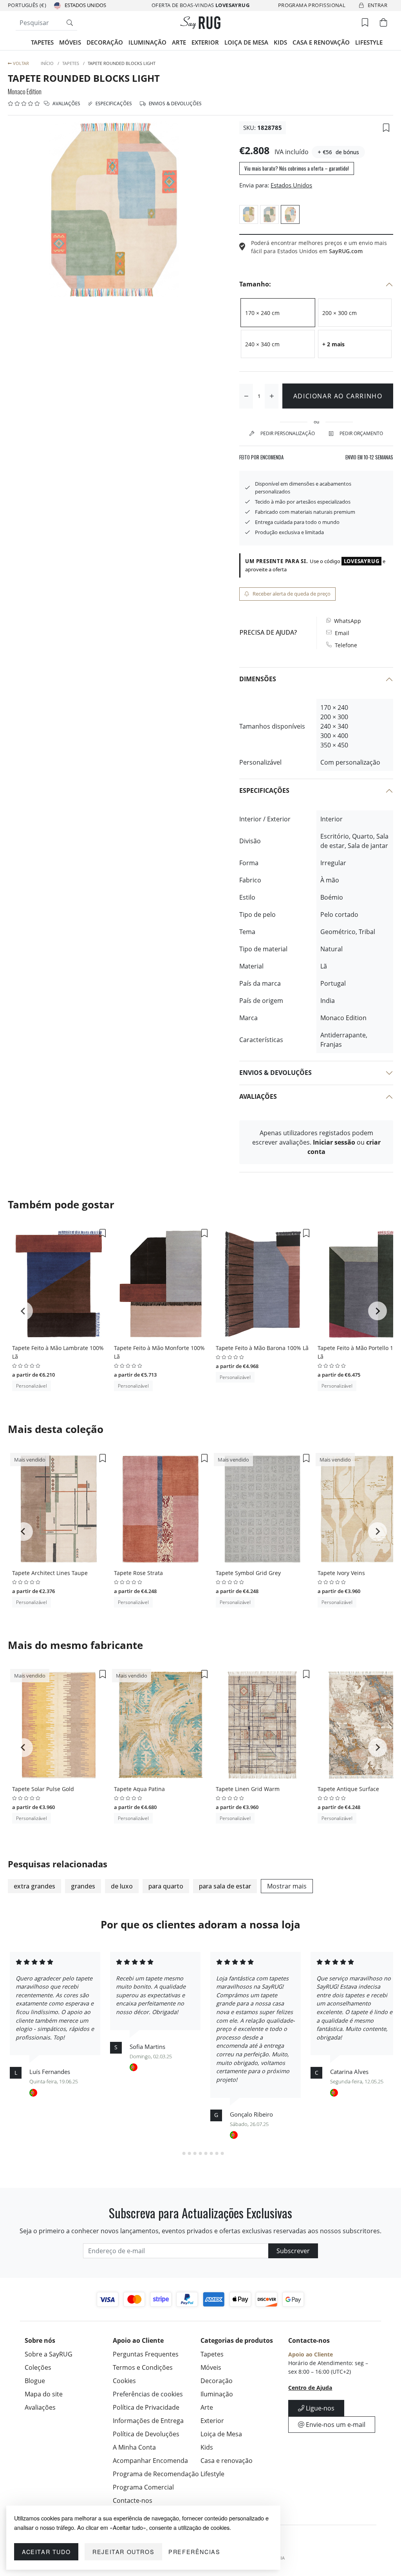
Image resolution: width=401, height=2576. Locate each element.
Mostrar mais (287, 1886)
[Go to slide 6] (206, 2153)
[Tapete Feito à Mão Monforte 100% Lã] (161, 1284)
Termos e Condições (143, 2367)
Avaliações (66, 104)
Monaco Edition (25, 92)
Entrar (378, 5)
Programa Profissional (312, 5)
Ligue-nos (319, 2408)
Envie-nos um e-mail (335, 2425)
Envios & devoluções (175, 104)
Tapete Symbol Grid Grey (248, 1573)
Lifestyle (369, 42)
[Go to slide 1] (178, 2153)
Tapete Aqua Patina (139, 1789)
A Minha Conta (134, 2447)
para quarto (166, 1886)
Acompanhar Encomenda (150, 2461)
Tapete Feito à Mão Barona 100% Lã (262, 1348)
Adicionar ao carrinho (338, 396)
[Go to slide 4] (195, 2153)
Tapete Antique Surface (348, 1789)
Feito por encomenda (261, 457)
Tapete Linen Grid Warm (248, 1789)
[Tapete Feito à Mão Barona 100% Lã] (262, 1284)
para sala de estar (225, 1886)
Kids (280, 42)
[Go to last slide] (23, 1311)
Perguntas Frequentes (146, 2354)
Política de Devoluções (146, 2434)
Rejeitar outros (123, 2552)
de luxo (122, 1886)
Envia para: (254, 185)
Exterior (205, 42)
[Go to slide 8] (217, 2153)
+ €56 (325, 152)
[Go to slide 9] (222, 2153)
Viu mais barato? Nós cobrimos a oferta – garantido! (297, 168)
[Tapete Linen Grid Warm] (262, 1725)
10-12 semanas (369, 457)
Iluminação (147, 42)
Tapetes (42, 42)
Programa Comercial (143, 2487)
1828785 (270, 128)
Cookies (124, 2381)
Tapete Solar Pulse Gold (43, 1789)
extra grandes (34, 1886)
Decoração (105, 42)
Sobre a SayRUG (49, 2354)
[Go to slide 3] (190, 2153)
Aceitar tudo (46, 2552)
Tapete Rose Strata (138, 1573)
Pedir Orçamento (361, 433)
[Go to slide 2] (184, 2153)
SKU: (249, 128)
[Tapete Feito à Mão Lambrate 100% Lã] (59, 1284)
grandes (83, 1886)
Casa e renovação (321, 42)
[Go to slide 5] (200, 2153)
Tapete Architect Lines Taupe (50, 1573)
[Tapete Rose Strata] (161, 1509)
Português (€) (27, 5)
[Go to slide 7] (211, 2153)
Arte (179, 42)
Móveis (70, 42)
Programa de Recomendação (156, 2474)
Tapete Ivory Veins (341, 1573)
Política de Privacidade (146, 2407)
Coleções (38, 2367)
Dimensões (258, 679)
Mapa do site (44, 2394)
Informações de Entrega (148, 2421)
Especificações (113, 104)
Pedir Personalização (288, 433)
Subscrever (293, 2251)
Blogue (35, 2381)
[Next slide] (378, 1311)
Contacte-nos (133, 2500)
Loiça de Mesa (246, 42)
